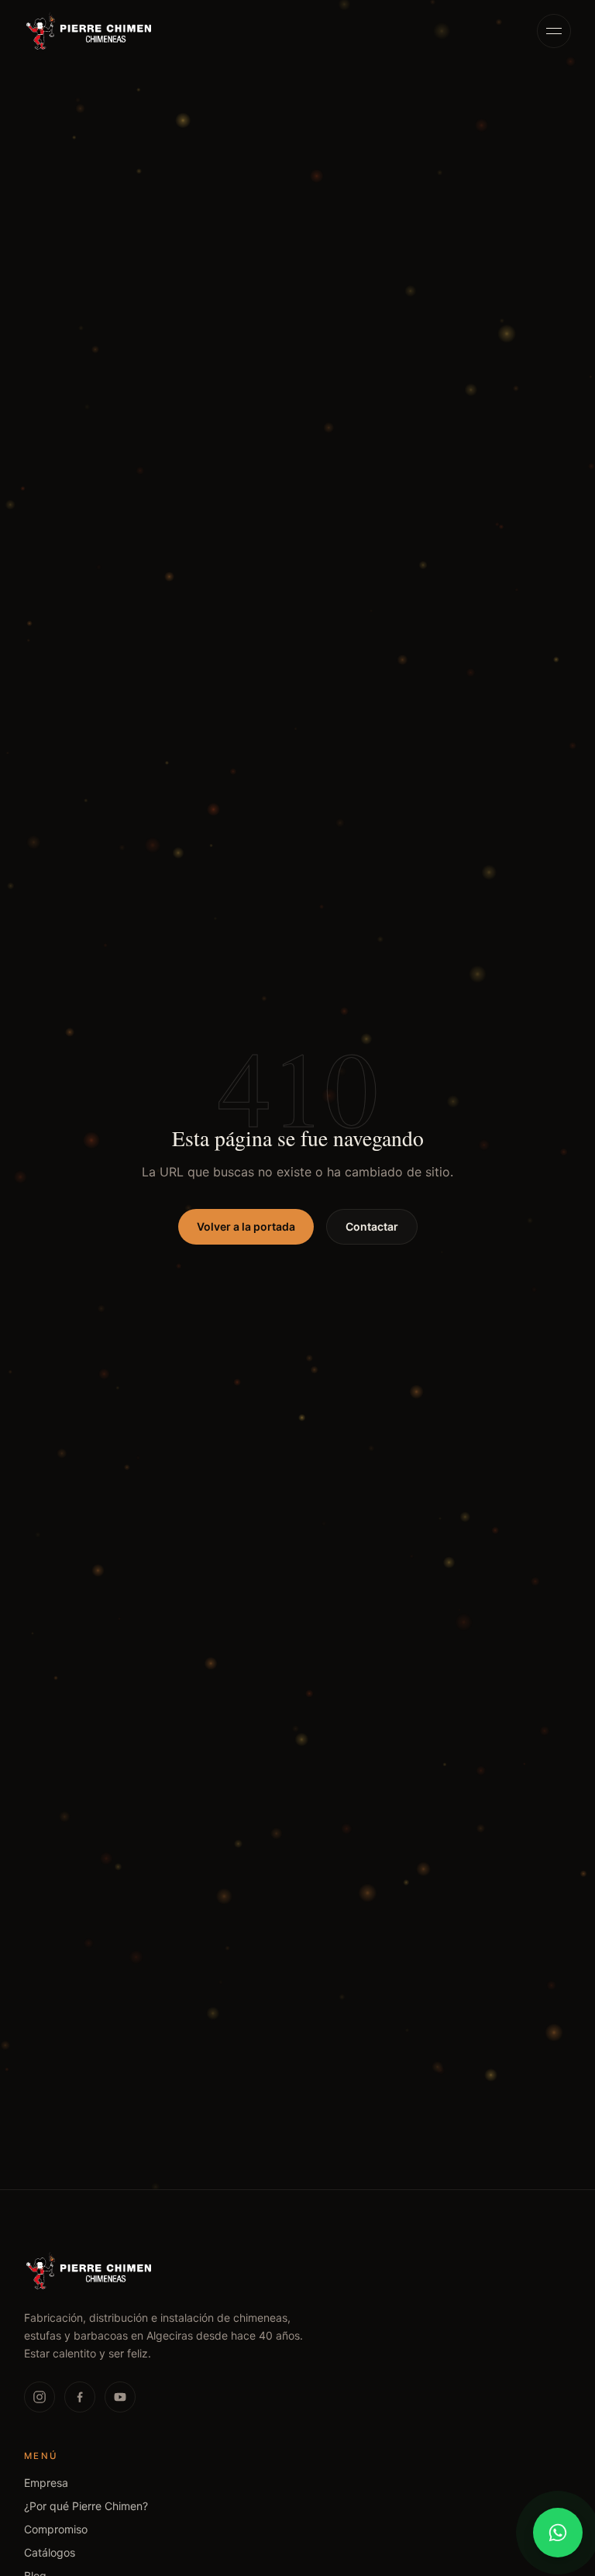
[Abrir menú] (554, 31)
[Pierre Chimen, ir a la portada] (89, 31)
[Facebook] (80, 2397)
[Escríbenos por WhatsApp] (558, 2533)
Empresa (46, 2483)
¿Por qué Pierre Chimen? (86, 2506)
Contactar (372, 1226)
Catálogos (50, 2552)
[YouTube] (120, 2397)
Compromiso (56, 2529)
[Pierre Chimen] (89, 2271)
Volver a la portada (246, 1226)
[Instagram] (40, 2397)
